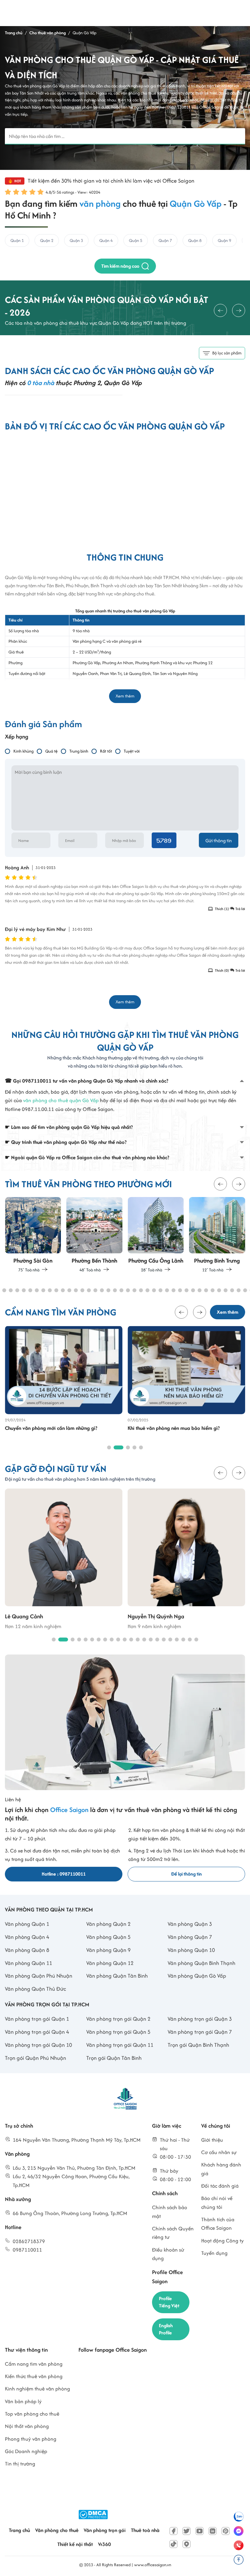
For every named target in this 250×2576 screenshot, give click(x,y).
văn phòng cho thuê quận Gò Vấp (61, 1100)
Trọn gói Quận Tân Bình (114, 2058)
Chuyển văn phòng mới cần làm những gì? (51, 1428)
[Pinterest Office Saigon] (226, 2531)
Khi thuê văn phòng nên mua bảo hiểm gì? (174, 1428)
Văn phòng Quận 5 (108, 1937)
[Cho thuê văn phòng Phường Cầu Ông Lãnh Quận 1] (156, 1235)
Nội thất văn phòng (27, 2426)
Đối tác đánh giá (220, 2186)
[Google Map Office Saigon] (187, 2544)
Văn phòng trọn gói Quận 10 (38, 2045)
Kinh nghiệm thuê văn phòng (37, 2389)
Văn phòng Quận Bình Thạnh (201, 1963)
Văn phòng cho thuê (57, 2530)
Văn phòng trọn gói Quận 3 (200, 2019)
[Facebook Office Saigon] (174, 2531)
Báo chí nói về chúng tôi (217, 2202)
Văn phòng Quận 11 (28, 1963)
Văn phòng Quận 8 (27, 1950)
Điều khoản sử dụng (168, 2254)
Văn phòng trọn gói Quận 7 (200, 2032)
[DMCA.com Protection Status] (93, 2515)
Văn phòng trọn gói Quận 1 (37, 2019)
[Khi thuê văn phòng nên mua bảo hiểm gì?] (186, 1370)
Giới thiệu (212, 2140)
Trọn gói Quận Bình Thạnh (198, 2045)
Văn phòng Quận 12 (110, 1963)
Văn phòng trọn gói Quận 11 (120, 2045)
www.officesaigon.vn (153, 2565)
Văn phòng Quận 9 (108, 1950)
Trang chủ (19, 2530)
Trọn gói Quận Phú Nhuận (35, 2058)
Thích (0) (221, 970)
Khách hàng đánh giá (221, 2169)
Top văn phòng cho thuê (32, 2414)
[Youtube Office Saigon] (200, 2531)
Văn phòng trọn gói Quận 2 (118, 2019)
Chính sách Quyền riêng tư (173, 2233)
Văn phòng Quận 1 (27, 1924)
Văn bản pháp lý (23, 2401)
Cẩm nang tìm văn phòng (34, 2364)
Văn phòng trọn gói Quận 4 (37, 2032)
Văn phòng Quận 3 (190, 1924)
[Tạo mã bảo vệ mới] (164, 840)
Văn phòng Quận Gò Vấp (197, 1976)
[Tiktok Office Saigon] (174, 2544)
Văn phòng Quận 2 (108, 1924)
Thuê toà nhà (145, 2530)
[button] (220, 1184)
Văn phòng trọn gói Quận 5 (118, 2032)
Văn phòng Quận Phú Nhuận (39, 1976)
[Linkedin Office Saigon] (213, 2531)
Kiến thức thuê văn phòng (34, 2376)
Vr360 (104, 2544)
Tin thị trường (20, 2464)
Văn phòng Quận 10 (191, 1950)
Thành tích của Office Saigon (218, 2224)
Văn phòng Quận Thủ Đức (35, 1989)
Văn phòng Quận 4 (27, 1937)
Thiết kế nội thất (75, 2544)
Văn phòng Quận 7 (190, 1937)
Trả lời (240, 909)
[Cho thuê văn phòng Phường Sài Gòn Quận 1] (33, 1235)
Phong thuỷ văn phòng (31, 2439)
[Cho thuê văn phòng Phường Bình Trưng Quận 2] (217, 1235)
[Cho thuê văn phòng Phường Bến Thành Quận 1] (95, 1235)
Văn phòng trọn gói (105, 2530)
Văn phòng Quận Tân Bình (117, 1976)
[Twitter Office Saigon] (187, 2531)
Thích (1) (221, 909)
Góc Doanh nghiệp (26, 2451)
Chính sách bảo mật (170, 2212)
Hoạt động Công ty (222, 2241)
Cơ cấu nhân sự (219, 2152)
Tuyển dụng (214, 2253)
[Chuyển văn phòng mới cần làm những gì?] (64, 1370)
